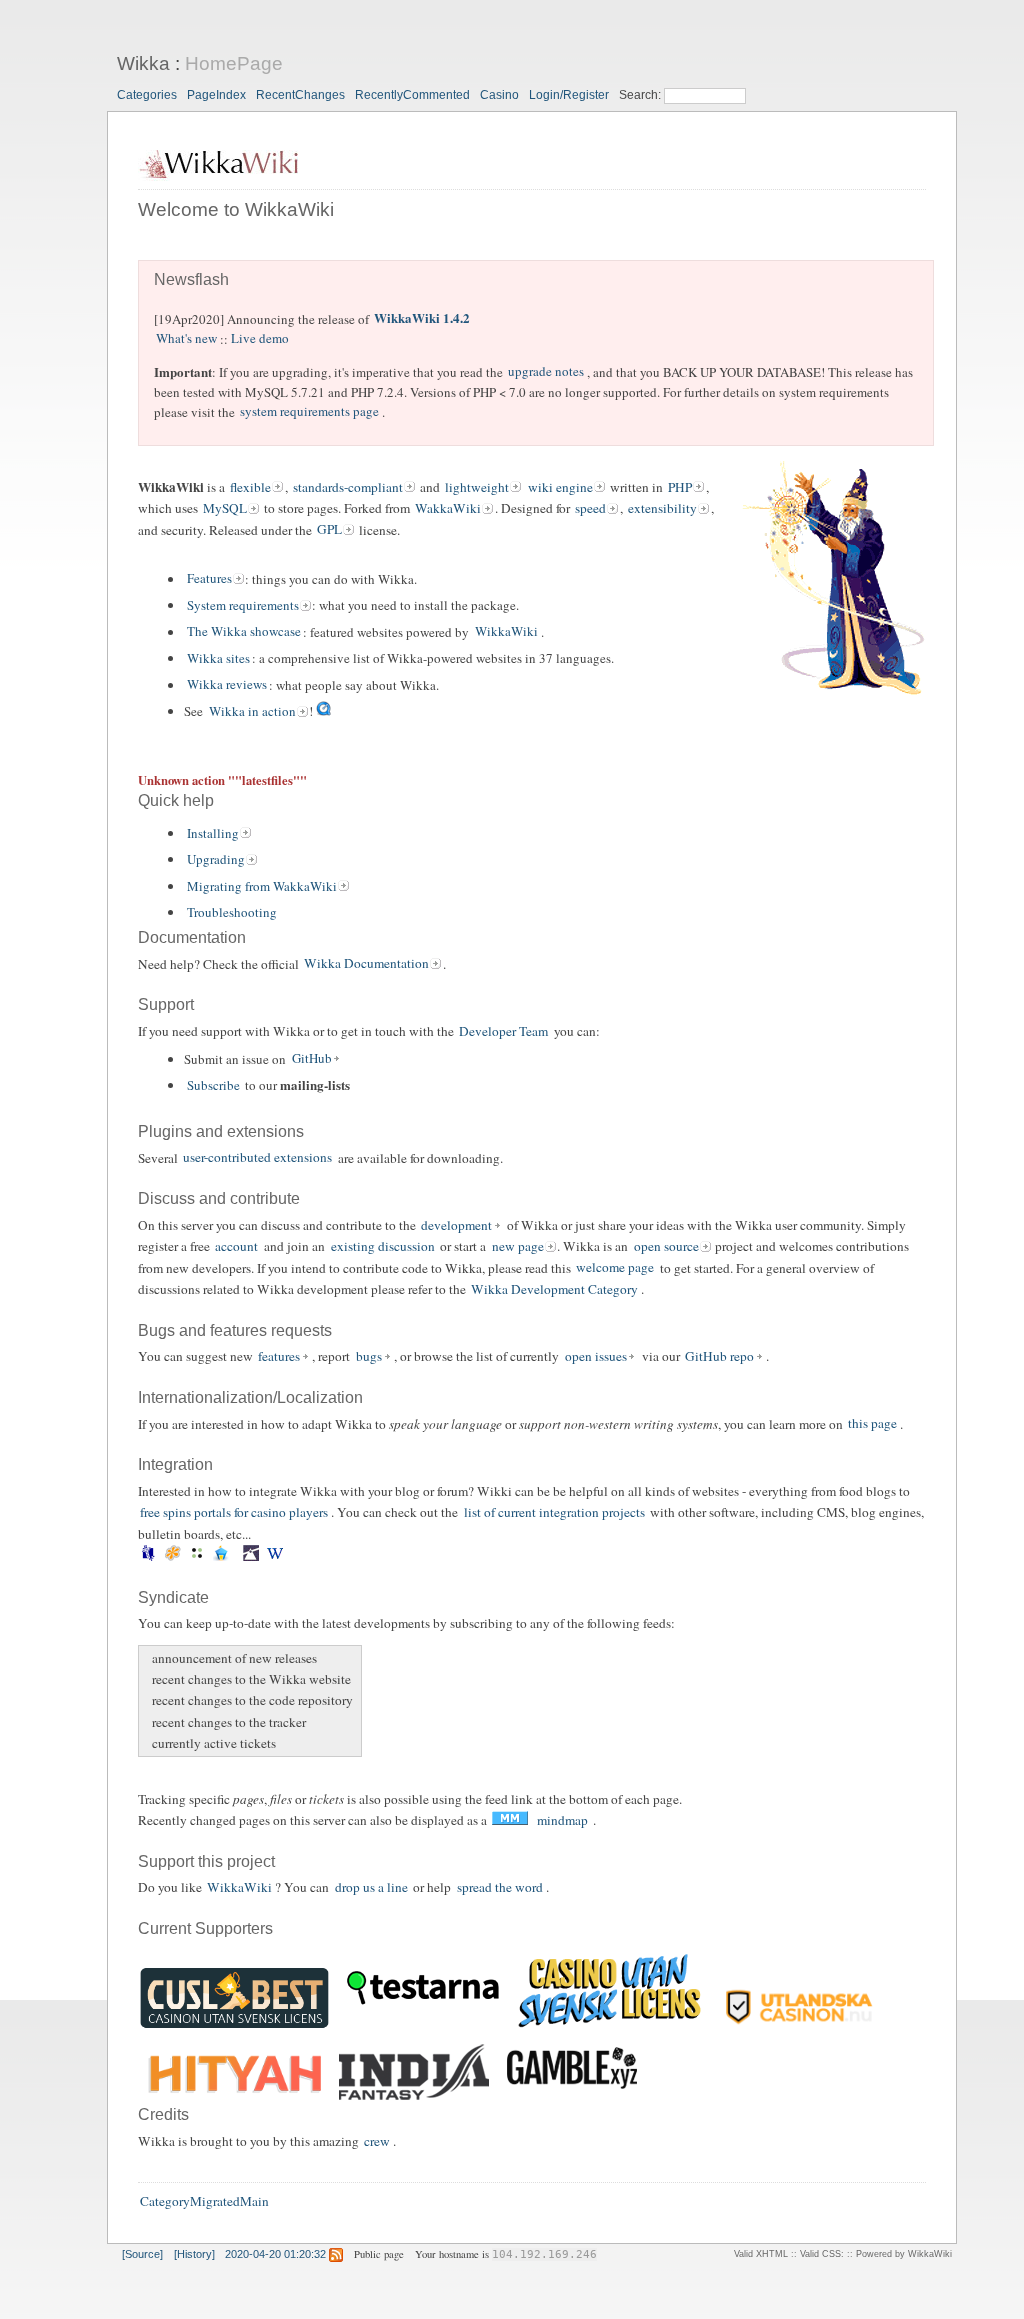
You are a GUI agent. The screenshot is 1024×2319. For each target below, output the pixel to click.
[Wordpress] (275, 1556)
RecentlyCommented (412, 95)
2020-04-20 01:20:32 (275, 2254)
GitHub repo (719, 1356)
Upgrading (216, 859)
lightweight (477, 487)
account (236, 1246)
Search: (641, 95)
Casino (499, 95)
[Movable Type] (197, 1556)
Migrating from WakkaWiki (262, 886)
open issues (596, 1356)
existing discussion (383, 1246)
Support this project (206, 1861)
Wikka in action (252, 711)
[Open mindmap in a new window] (510, 1820)
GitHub (312, 1059)
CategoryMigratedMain (204, 2202)
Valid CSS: (822, 2254)
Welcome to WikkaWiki (236, 209)
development (456, 1225)
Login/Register (569, 95)
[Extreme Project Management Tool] (148, 1556)
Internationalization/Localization (250, 1397)
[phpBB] (221, 1556)
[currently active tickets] (149, 1743)
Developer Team (503, 1031)
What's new (186, 339)
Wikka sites (218, 658)
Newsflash (191, 279)
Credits (163, 2114)
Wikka (143, 63)
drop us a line (371, 1887)
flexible (250, 487)
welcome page (615, 1268)
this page (872, 1424)
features (279, 1356)
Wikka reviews (227, 685)
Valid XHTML (761, 2254)
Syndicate (173, 1597)
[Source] (142, 2254)
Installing (213, 833)
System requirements (243, 605)
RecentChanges (300, 95)
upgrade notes (546, 372)
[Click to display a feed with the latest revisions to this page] (336, 2254)
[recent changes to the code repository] (149, 1700)
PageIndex (216, 95)
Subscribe (213, 1085)
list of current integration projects (554, 1512)
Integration (175, 1464)
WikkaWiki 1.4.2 (422, 318)
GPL (329, 530)
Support (166, 1004)
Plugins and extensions (221, 1131)
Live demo (260, 339)
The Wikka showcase (244, 632)
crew (377, 2141)
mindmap (562, 1820)
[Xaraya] (288, 1556)
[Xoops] (293, 1556)
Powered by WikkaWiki (904, 2254)
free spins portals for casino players (234, 1512)
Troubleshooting (232, 912)
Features (209, 579)
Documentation (192, 937)
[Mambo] (172, 1556)
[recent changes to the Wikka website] (149, 1679)
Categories (147, 95)
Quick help (176, 800)
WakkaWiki (448, 508)
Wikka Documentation (366, 964)
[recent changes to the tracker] (149, 1721)
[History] (194, 2254)
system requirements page (309, 412)
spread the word (500, 1887)
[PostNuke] (237, 1556)
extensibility (662, 508)
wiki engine (560, 487)
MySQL (225, 508)
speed (590, 508)
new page (518, 1246)
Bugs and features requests (235, 1330)
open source (666, 1246)
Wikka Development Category (554, 1289)
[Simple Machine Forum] (251, 1556)
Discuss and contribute (219, 1198)
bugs (369, 1356)
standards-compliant (348, 487)
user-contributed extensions (257, 1158)
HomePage (234, 63)
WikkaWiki (506, 632)
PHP (680, 487)
